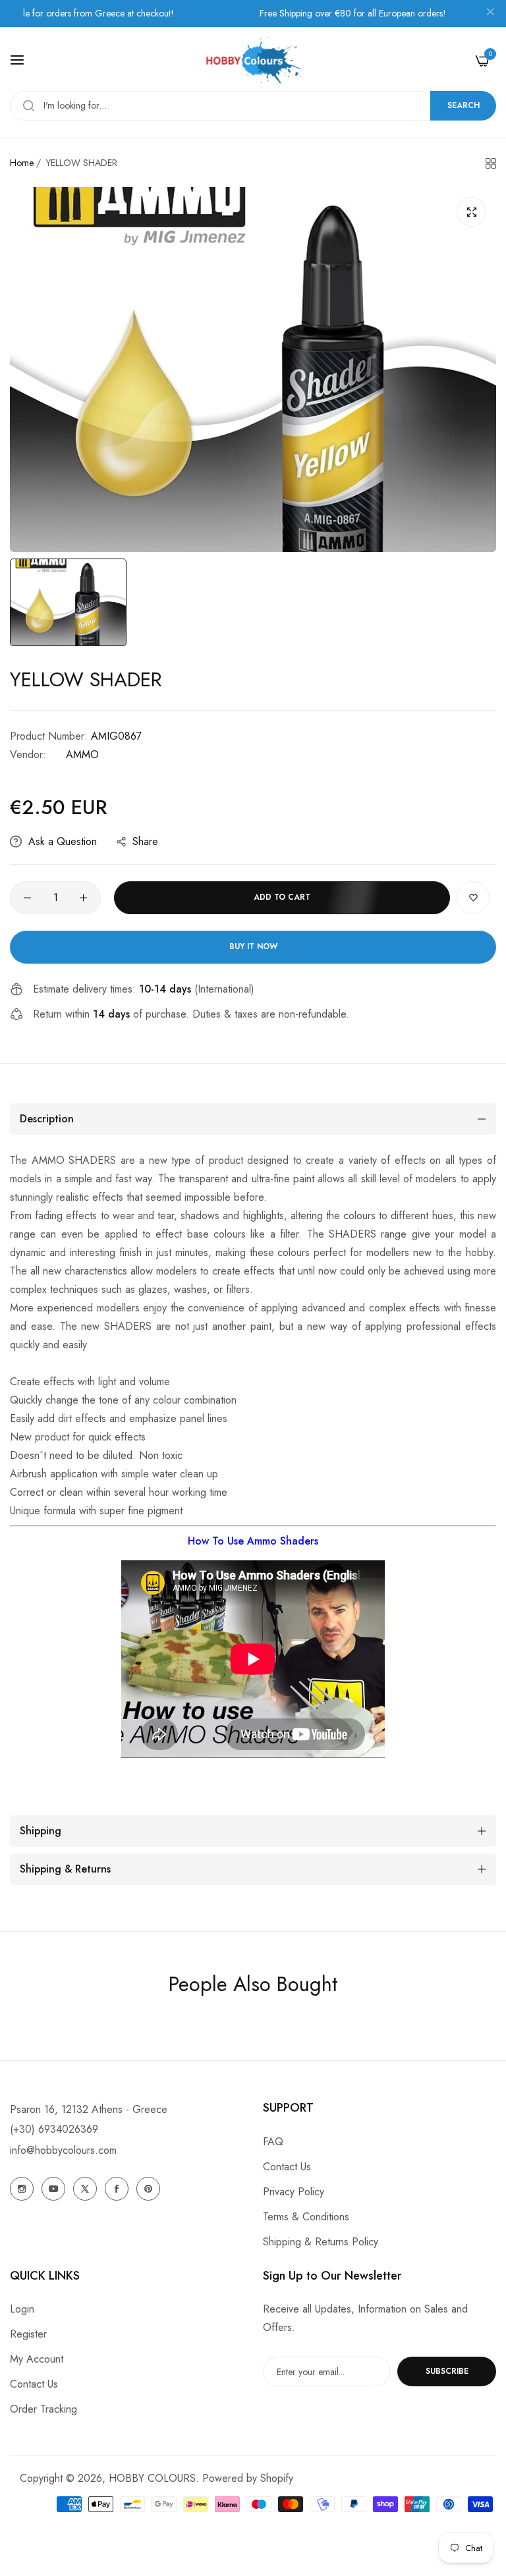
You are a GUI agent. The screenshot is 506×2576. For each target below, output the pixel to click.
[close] (490, 14)
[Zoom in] (471, 212)
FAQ (273, 2142)
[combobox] (253, 106)
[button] (473, 898)
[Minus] (27, 898)
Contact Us (287, 2167)
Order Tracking (43, 2409)
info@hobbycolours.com (63, 2150)
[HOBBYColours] (253, 60)
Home (22, 163)
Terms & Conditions (306, 2217)
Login (22, 2309)
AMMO (82, 754)
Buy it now (253, 946)
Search (464, 105)
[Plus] (83, 898)
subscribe (447, 2371)
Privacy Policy (294, 2192)
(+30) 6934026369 (54, 2129)
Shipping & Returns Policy (321, 2242)
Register (28, 2334)
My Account (37, 2359)
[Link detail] (22, 2189)
